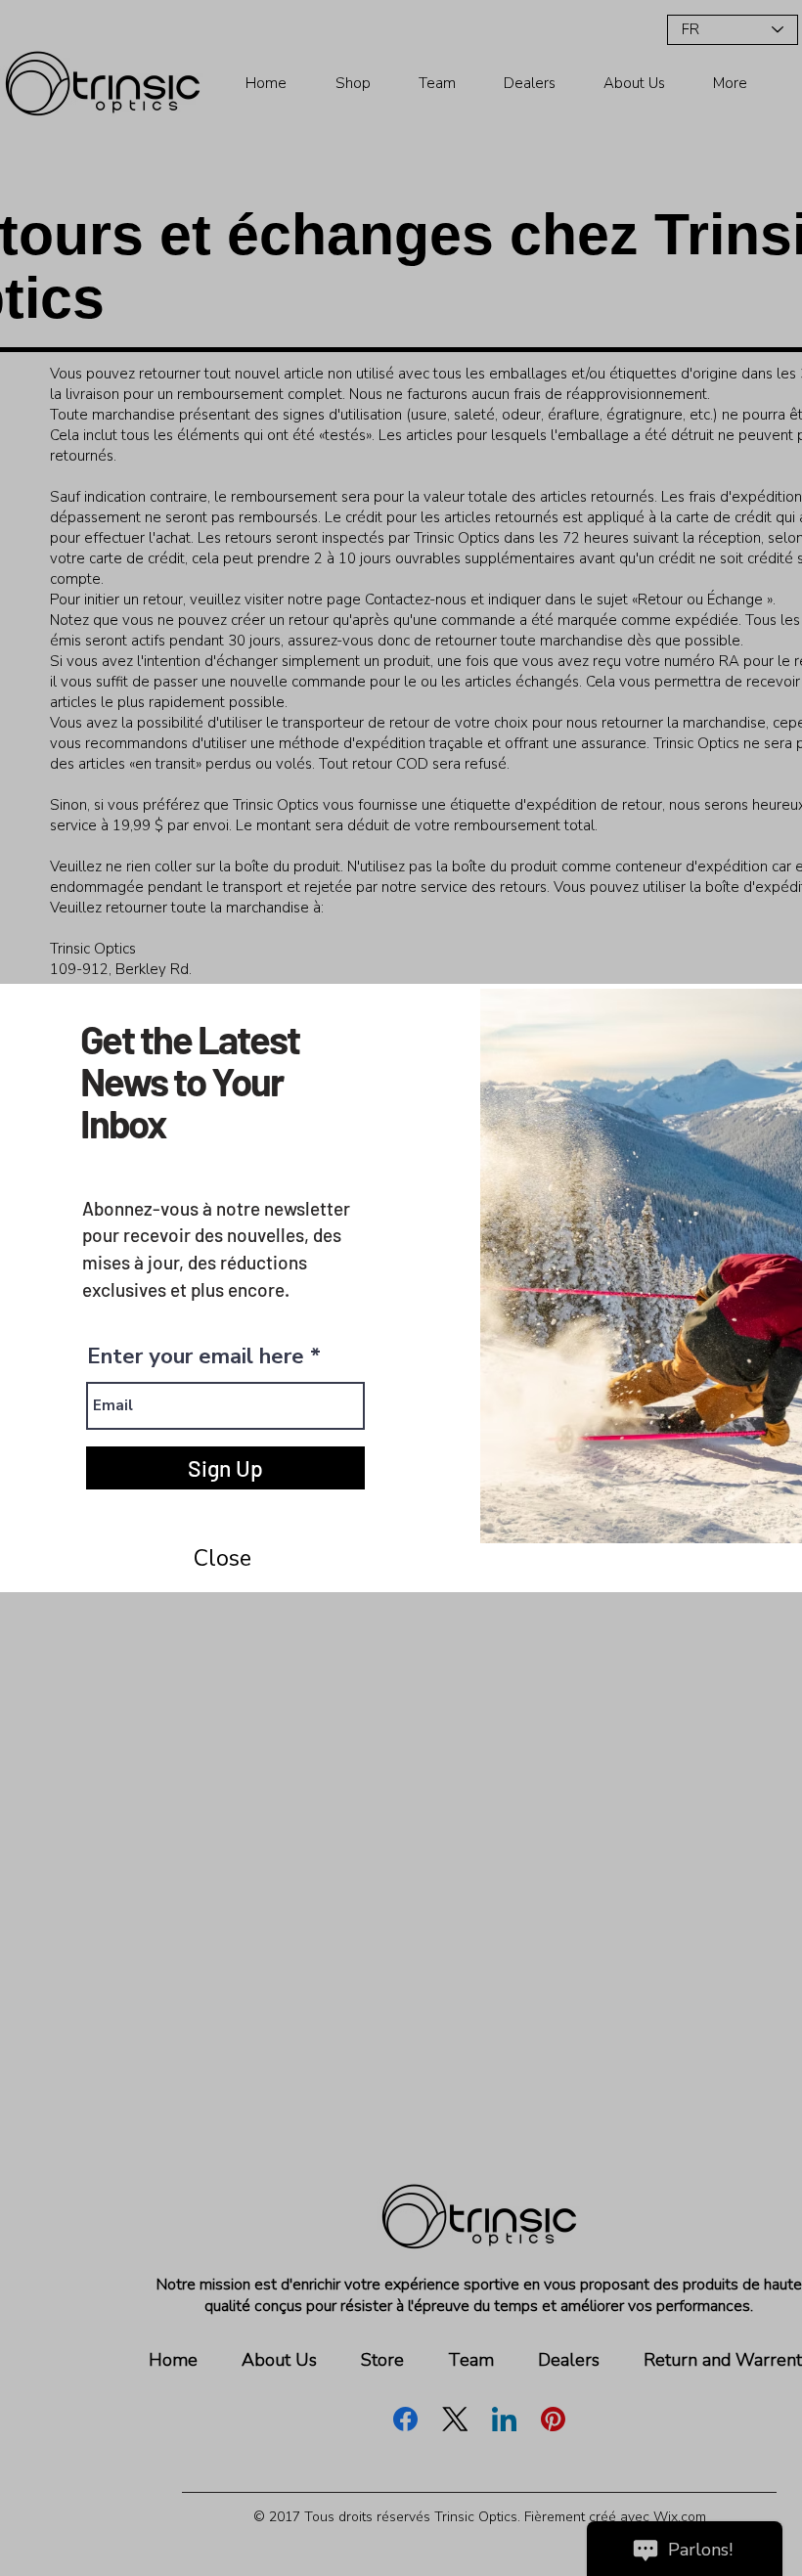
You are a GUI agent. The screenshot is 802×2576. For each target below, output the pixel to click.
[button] (222, 1559)
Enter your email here (196, 1356)
